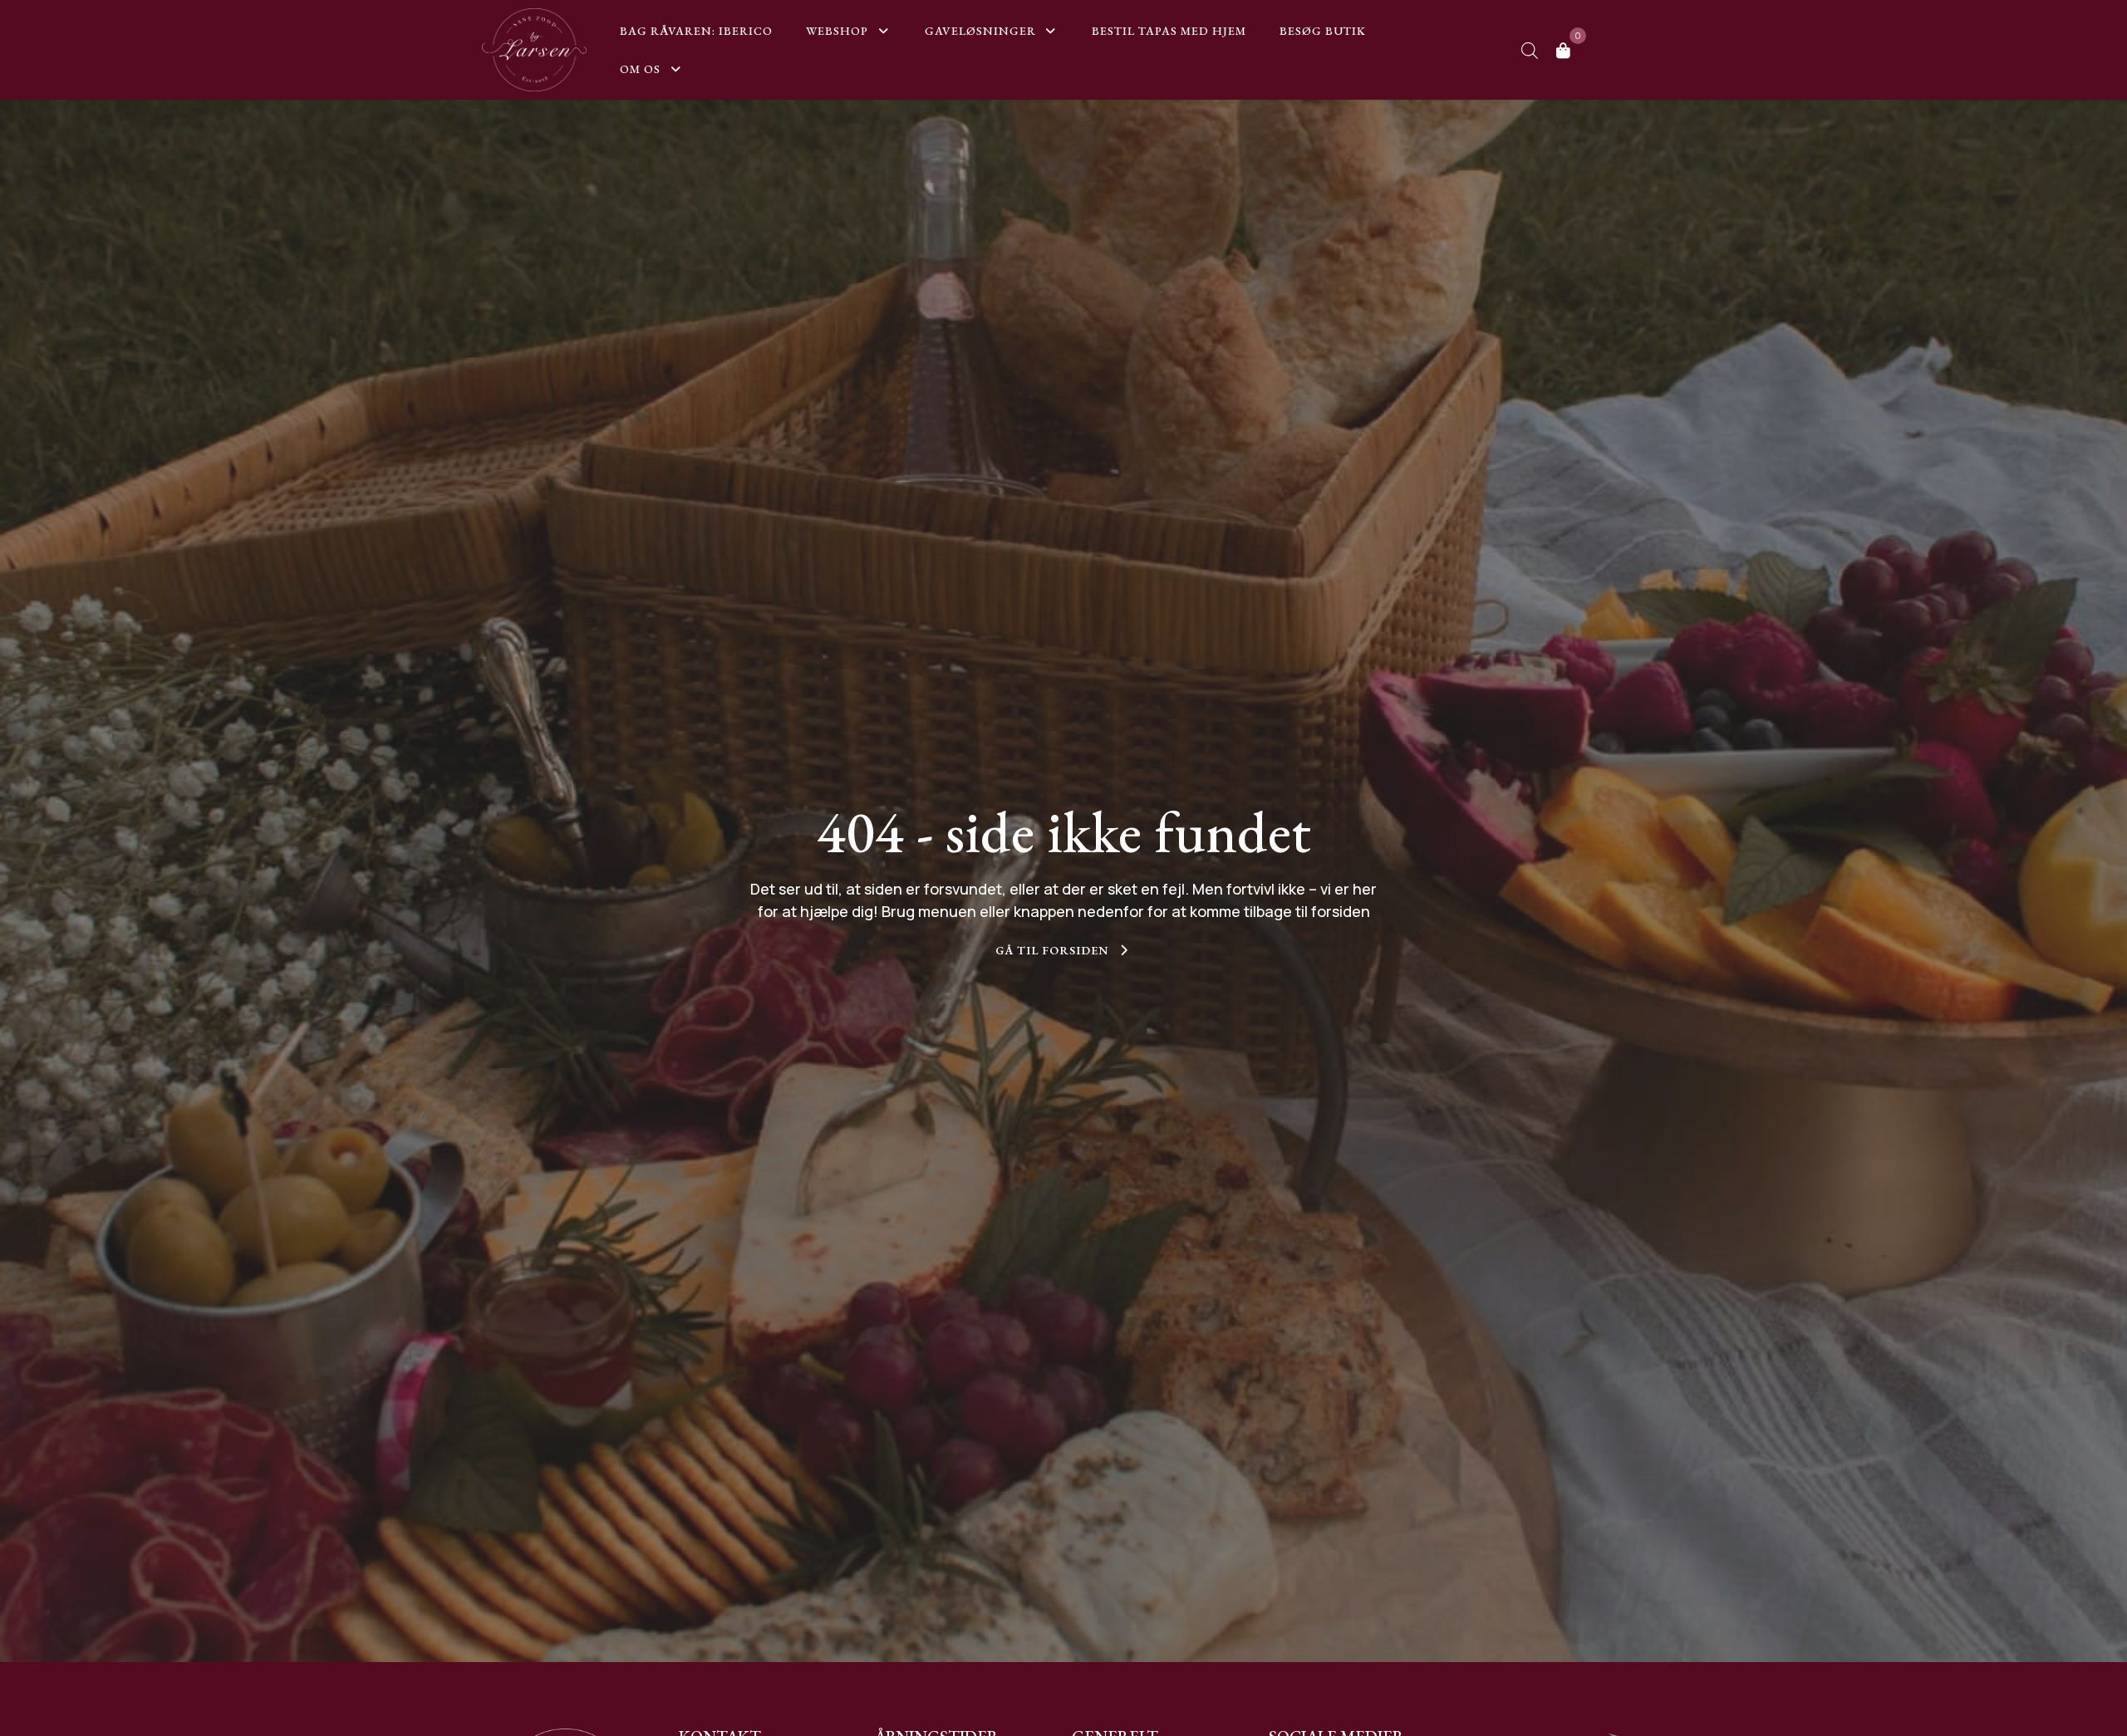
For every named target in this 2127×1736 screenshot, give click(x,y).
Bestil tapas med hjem (1169, 31)
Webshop (837, 31)
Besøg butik (1324, 31)
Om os (640, 69)
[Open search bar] (1530, 50)
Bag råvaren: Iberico (696, 31)
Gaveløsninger (980, 31)
